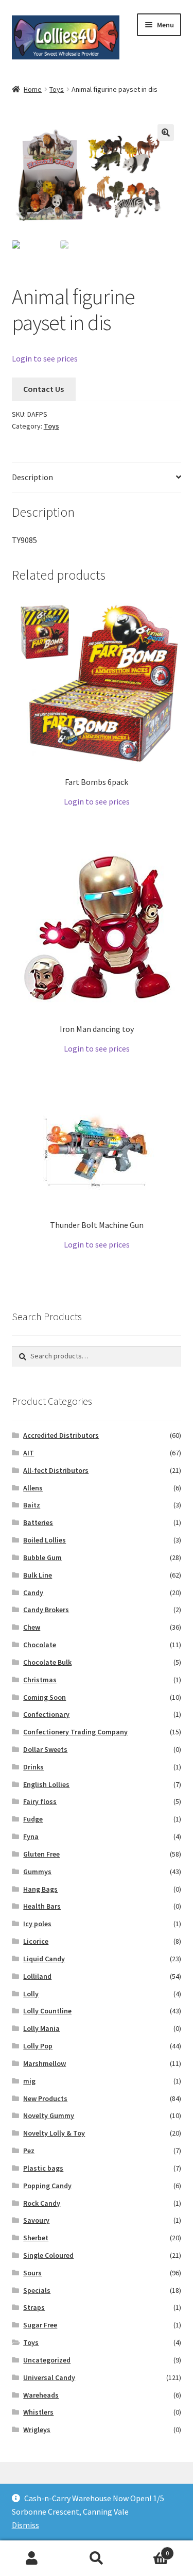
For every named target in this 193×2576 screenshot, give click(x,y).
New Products (45, 2098)
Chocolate (40, 1645)
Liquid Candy (44, 1959)
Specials (37, 2290)
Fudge (33, 1819)
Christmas (40, 1680)
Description (32, 477)
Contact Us (43, 389)
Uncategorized (47, 2360)
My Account (32, 2558)
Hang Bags (40, 1889)
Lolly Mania (41, 2028)
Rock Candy (42, 2203)
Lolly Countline (47, 2011)
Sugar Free (40, 2325)
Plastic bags (43, 2168)
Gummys (37, 1872)
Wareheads (41, 2395)
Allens (33, 1488)
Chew (32, 1627)
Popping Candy (47, 2186)
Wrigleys (37, 2430)
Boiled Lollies (45, 1540)
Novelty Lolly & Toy (54, 2133)
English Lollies (46, 1784)
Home (33, 89)
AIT (29, 1453)
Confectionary (46, 1714)
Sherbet (36, 2238)
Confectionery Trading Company (75, 1732)
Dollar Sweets (45, 1749)
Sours (32, 2273)
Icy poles (37, 1924)
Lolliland (37, 1976)
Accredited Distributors (61, 1435)
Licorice (36, 1941)
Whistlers (38, 2412)
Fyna (31, 1836)
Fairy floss (40, 1801)
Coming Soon (45, 1697)
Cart (149, 2549)
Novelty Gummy (49, 2115)
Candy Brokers (46, 1610)
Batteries (38, 1522)
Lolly (31, 1994)
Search (97, 2558)
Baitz (32, 1505)
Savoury (36, 2220)
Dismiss (25, 2525)
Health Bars (42, 1906)
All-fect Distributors (56, 1470)
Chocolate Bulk (47, 1662)
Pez (29, 2151)
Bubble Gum (42, 1557)
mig (29, 2081)
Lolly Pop (38, 2046)
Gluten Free (41, 1854)
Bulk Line (38, 1575)
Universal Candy (49, 2377)
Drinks (33, 1767)
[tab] (97, 478)
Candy (33, 1593)
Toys (57, 89)
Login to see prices (45, 358)
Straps (34, 2307)
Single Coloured (48, 2255)
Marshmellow (45, 2063)
